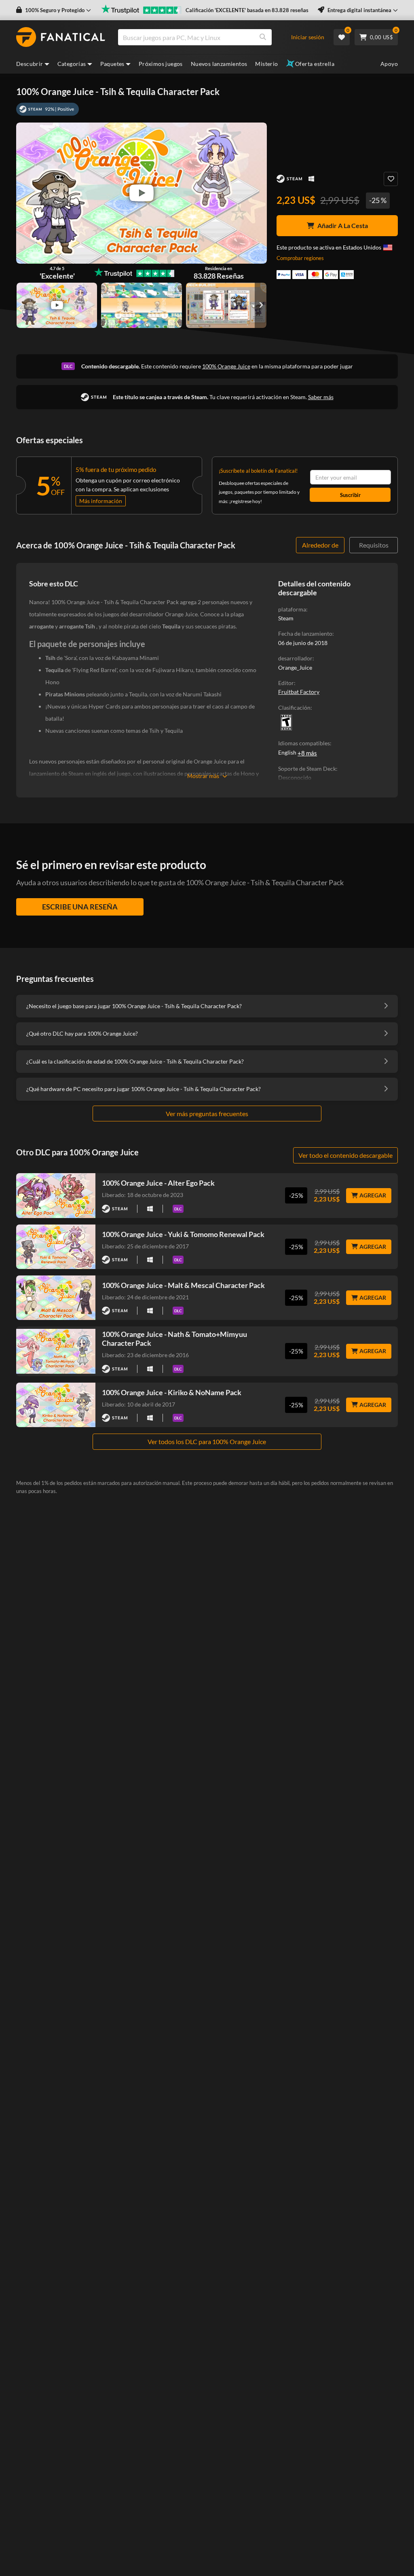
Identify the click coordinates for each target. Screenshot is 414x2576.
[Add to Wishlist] (391, 179)
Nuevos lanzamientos (219, 64)
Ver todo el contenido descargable (345, 1155)
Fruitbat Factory (299, 692)
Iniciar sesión (308, 37)
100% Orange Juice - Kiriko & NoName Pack (172, 1392)
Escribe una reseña (80, 907)
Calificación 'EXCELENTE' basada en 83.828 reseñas (247, 10)
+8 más (307, 753)
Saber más (321, 397)
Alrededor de (320, 545)
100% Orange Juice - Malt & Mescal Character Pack (183, 1285)
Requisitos (374, 545)
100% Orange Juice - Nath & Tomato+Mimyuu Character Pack (174, 1339)
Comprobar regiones (300, 258)
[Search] (263, 37)
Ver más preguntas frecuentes (207, 1114)
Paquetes (112, 64)
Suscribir (350, 495)
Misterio (266, 64)
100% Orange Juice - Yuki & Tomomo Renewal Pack (183, 1234)
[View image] (57, 305)
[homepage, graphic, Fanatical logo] (61, 37)
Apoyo (389, 64)
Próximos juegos (161, 64)
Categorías (72, 64)
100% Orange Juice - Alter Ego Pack (158, 1183)
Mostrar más (203, 776)
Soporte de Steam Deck (307, 769)
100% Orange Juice (226, 366)
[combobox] (208, 37)
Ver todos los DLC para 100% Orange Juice (207, 1441)
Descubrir (30, 64)
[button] (54, 10)
